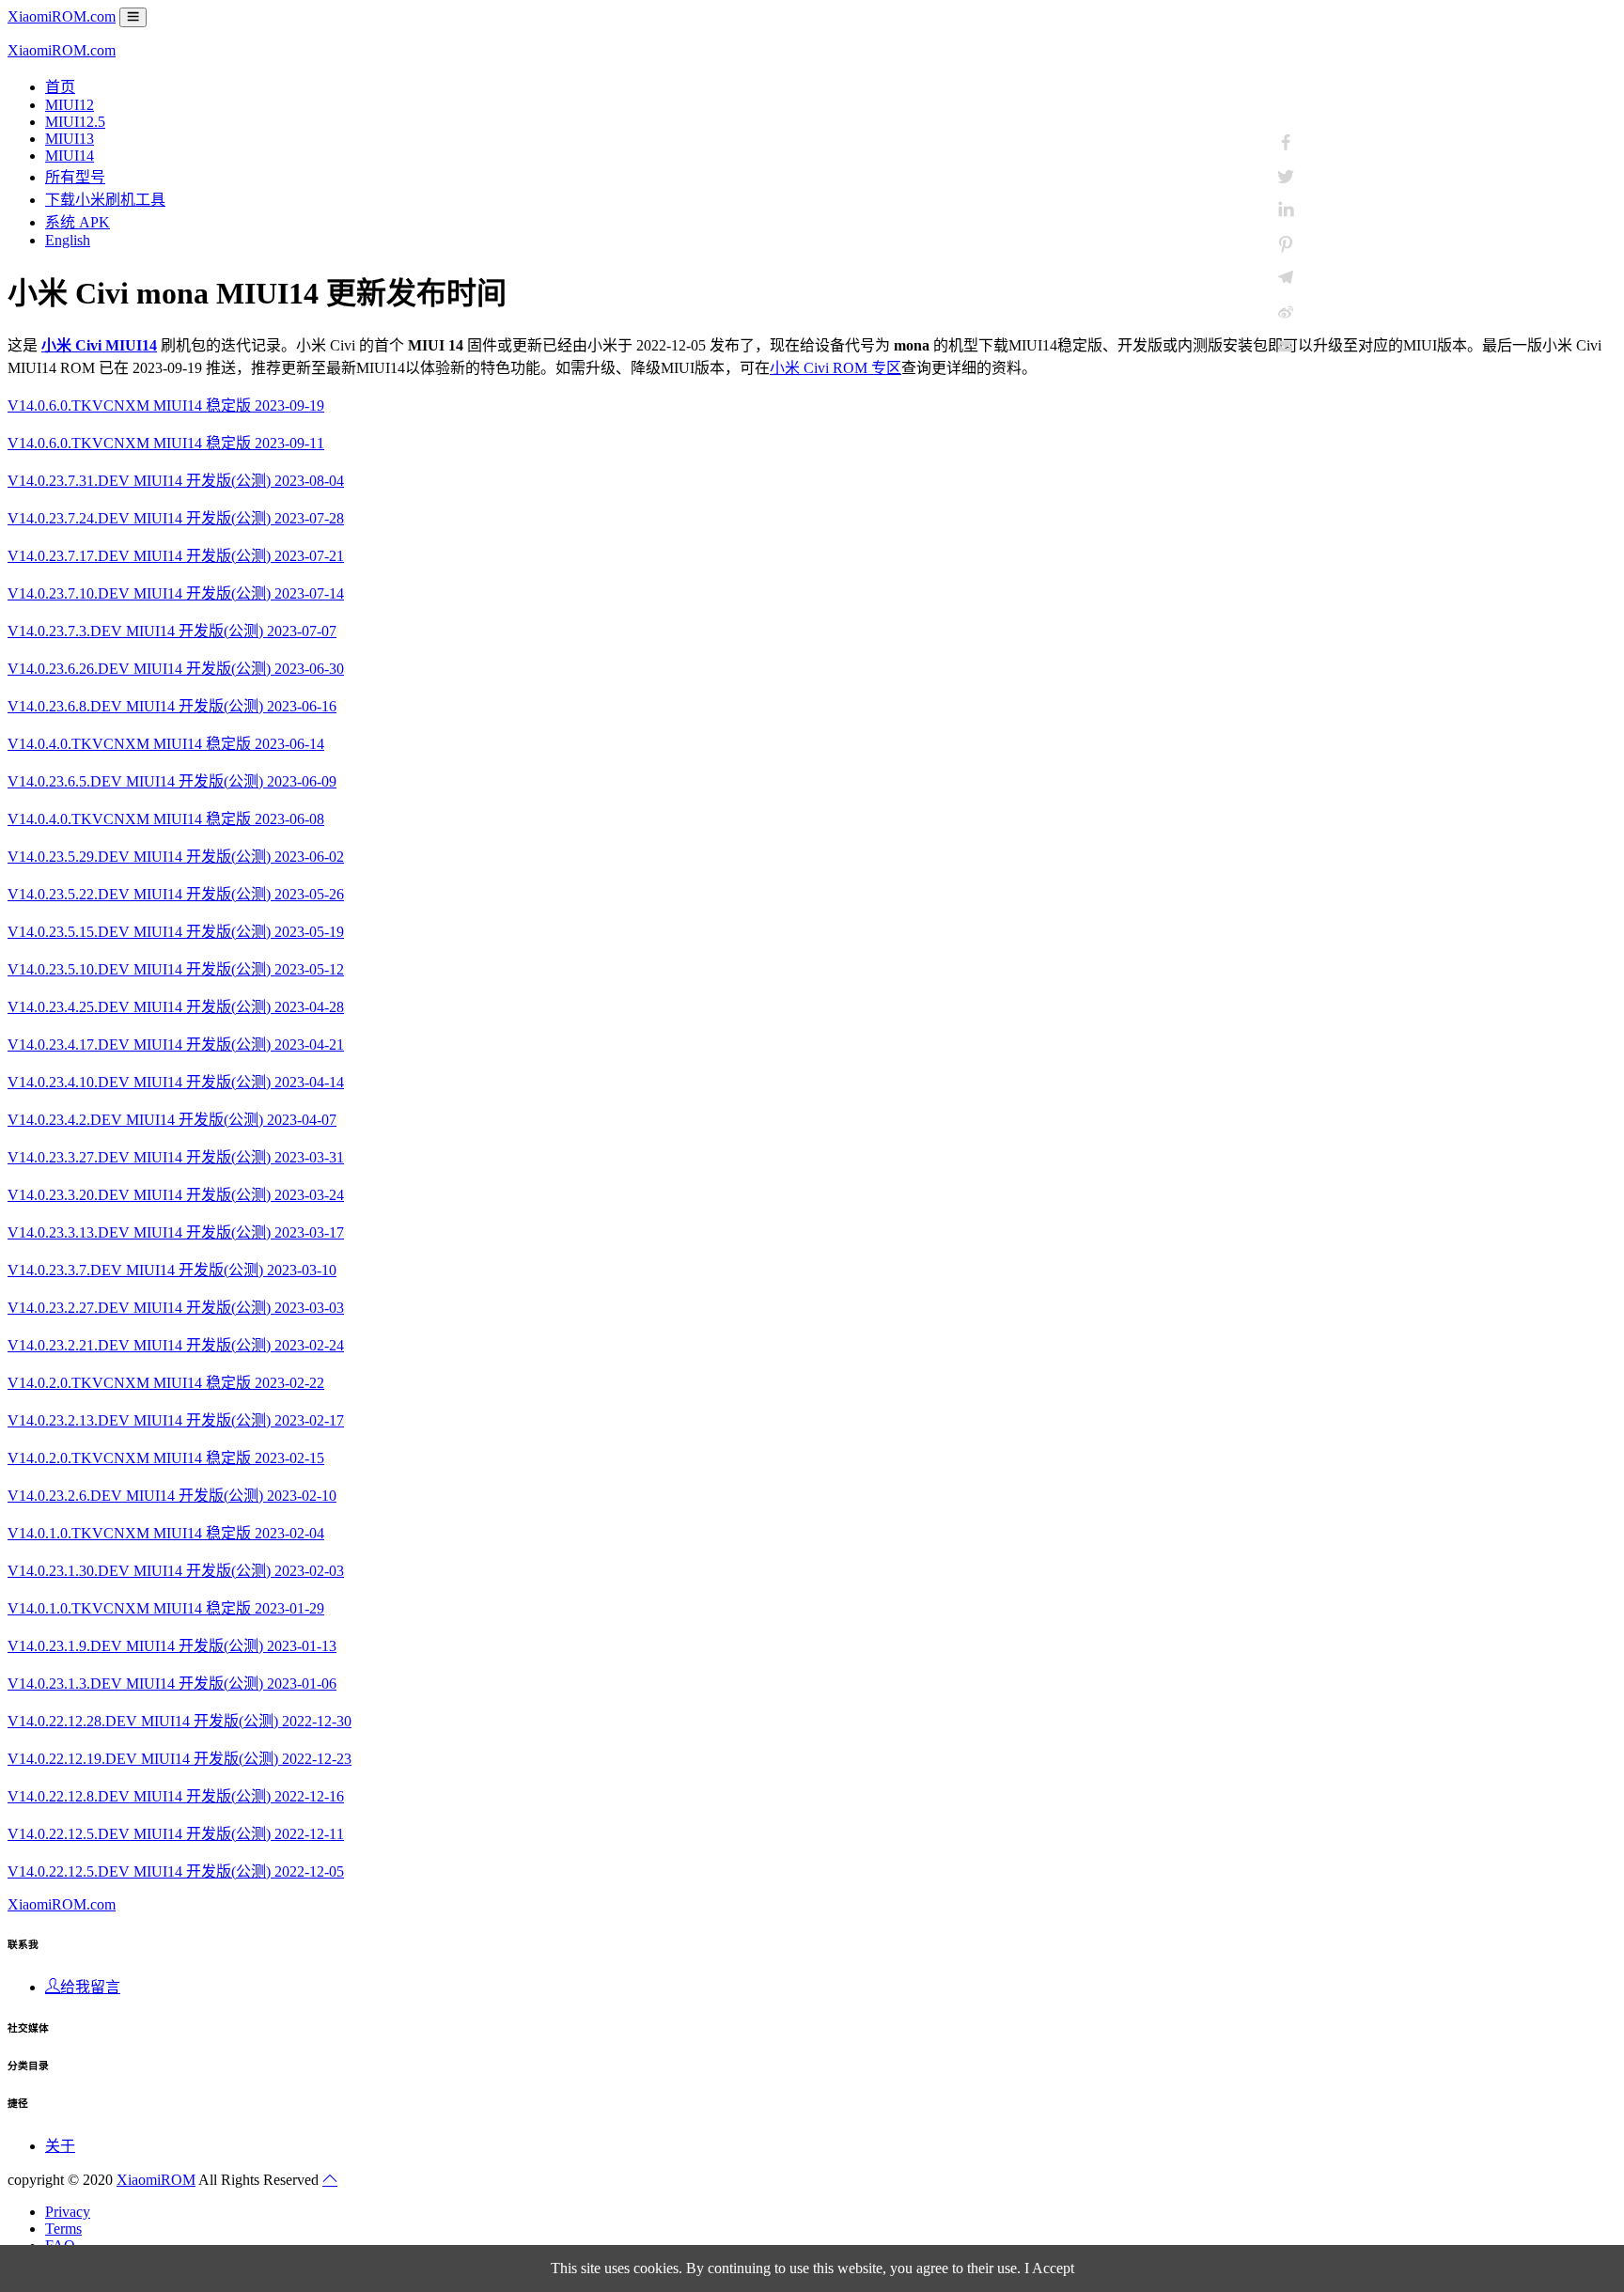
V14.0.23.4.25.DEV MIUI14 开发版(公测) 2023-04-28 (176, 1007)
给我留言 (90, 1987)
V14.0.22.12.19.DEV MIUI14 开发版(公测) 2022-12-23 (180, 1759)
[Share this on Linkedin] (1286, 210)
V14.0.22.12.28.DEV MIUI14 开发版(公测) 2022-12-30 (180, 1721)
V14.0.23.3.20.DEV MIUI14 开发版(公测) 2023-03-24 (176, 1195)
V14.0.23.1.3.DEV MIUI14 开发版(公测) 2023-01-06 (172, 1684)
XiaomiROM (156, 2180)
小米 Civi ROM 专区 (835, 368)
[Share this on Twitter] (1286, 177)
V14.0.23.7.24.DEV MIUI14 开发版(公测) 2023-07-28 (176, 518)
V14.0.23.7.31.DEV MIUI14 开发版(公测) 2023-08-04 (176, 481)
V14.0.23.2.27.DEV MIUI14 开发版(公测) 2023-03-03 (176, 1308)
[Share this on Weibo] (1286, 312)
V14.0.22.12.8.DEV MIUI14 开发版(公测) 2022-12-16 (176, 1796)
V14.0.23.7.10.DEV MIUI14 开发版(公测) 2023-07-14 (176, 593)
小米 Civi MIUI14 (99, 345)
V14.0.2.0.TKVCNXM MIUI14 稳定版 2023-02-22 (166, 1383)
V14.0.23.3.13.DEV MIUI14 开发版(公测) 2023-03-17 (176, 1232)
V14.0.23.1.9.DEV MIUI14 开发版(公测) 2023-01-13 (172, 1646)
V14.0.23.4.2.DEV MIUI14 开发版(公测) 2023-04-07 (172, 1120)
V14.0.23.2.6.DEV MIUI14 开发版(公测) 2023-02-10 (172, 1496)
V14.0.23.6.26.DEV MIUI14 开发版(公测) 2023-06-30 (176, 669)
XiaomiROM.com (62, 16)
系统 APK (78, 222)
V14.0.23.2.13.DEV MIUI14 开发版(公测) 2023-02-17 (176, 1420)
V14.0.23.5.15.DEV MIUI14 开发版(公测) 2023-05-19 (176, 932)
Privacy (68, 2212)
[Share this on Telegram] (1286, 278)
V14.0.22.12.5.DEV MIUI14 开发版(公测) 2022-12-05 (176, 1871)
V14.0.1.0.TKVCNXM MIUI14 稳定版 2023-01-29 (166, 1608)
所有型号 (75, 177)
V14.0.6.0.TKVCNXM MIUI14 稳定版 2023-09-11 (166, 443)
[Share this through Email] (1286, 346)
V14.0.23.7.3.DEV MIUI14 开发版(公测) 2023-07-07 (172, 631)
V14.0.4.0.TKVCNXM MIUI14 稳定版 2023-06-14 (166, 744)
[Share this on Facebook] (1286, 143)
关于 (60, 2146)
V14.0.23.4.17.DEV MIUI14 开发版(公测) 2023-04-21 (176, 1045)
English (68, 240)
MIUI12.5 (75, 122)
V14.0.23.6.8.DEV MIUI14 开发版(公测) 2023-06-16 (172, 706)
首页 (60, 87)
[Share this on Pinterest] (1286, 244)
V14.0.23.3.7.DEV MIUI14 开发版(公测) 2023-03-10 (172, 1270)
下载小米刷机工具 (105, 200)
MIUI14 (70, 156)
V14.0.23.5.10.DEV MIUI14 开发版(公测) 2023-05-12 (176, 969)
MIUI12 (70, 105)
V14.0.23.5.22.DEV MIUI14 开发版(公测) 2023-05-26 (176, 894)
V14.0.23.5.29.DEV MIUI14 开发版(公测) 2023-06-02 (176, 857)
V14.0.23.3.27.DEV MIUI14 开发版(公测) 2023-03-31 (176, 1157)
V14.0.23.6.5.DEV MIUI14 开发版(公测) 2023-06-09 (172, 781)
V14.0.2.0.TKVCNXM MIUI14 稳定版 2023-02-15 (166, 1458)
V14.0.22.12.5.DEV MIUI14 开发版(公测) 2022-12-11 (176, 1834)
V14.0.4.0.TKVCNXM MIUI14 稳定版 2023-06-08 (166, 819)
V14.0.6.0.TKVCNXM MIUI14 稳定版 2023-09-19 (166, 405)
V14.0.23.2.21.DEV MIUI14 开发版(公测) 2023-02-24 (176, 1345)
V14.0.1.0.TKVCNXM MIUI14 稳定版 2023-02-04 (166, 1533)
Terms (63, 2229)
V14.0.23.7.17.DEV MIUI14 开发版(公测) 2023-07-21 (176, 556)
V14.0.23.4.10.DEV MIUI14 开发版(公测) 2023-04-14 (176, 1082)
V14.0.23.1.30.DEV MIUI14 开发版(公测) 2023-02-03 (176, 1571)
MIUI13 (70, 139)
